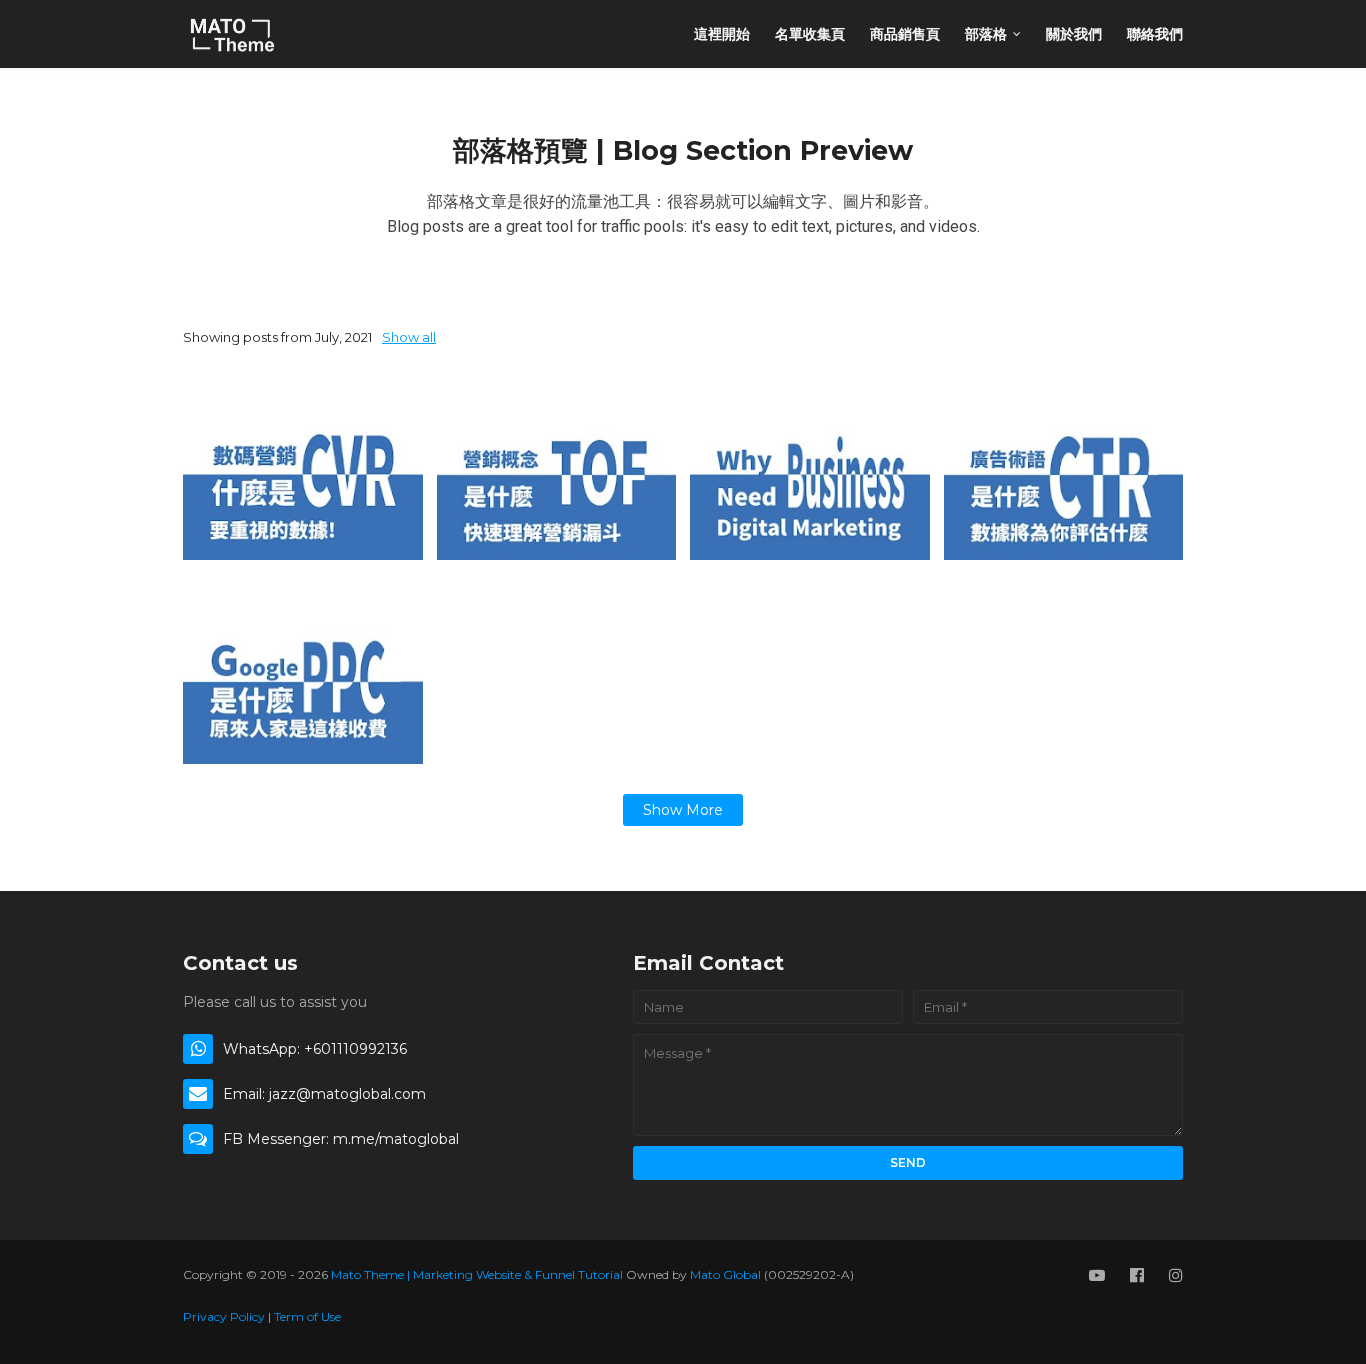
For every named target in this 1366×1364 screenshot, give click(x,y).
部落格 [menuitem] (986, 34)
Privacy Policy (224, 1316)
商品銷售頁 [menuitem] (905, 34)
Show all (409, 337)
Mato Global (725, 1274)
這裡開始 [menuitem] (722, 34)
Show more (683, 810)
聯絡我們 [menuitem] (1155, 34)
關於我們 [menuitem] (1074, 34)
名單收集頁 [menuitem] (810, 34)
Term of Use (307, 1316)
